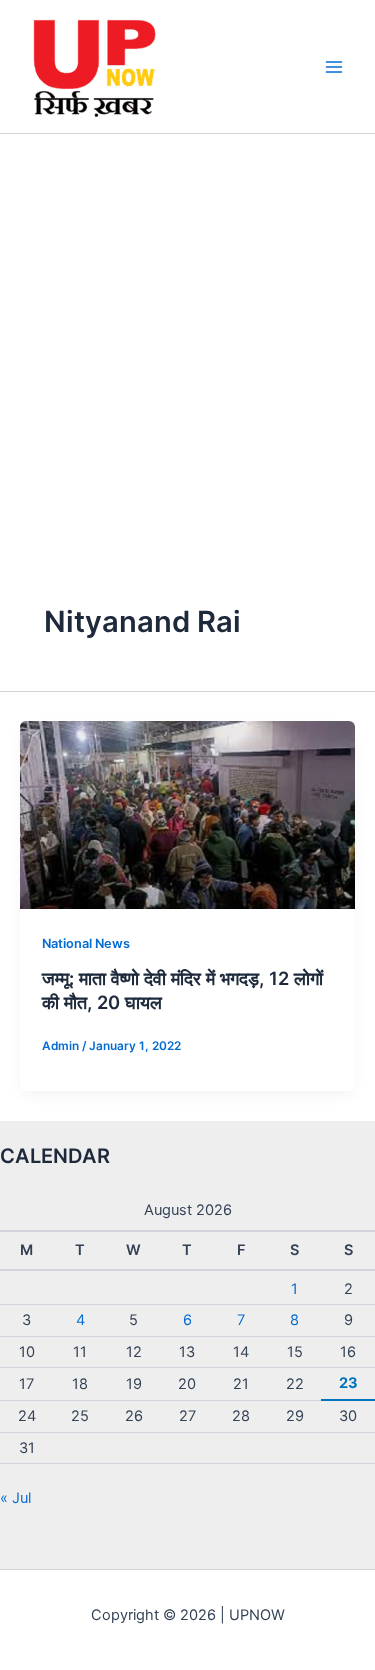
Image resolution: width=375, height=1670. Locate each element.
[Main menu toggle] (334, 67)
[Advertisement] (187, 331)
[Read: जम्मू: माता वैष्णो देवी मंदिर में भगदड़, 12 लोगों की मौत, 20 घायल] (187, 814)
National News (86, 943)
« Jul (15, 1498)
